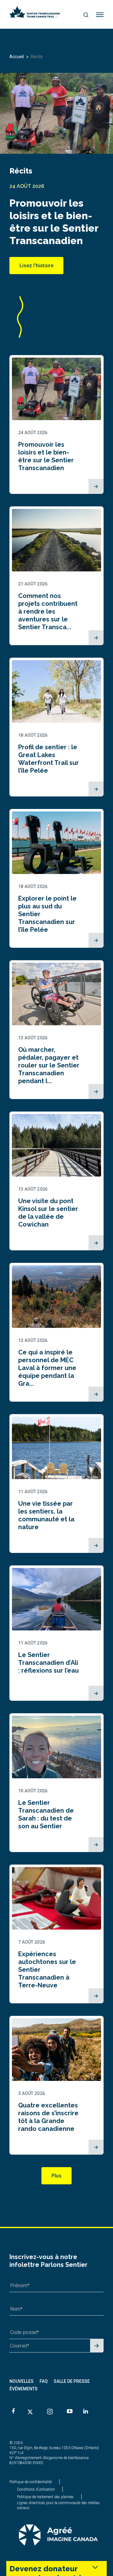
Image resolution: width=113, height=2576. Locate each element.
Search (86, 15)
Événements (24, 2389)
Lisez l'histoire (36, 266)
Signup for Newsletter (97, 2346)
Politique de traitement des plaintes (45, 2497)
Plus (56, 2176)
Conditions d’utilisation (36, 2489)
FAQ (44, 2381)
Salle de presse (72, 2381)
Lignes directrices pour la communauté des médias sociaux (58, 2505)
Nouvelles (22, 2381)
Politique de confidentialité (31, 2482)
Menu (100, 15)
